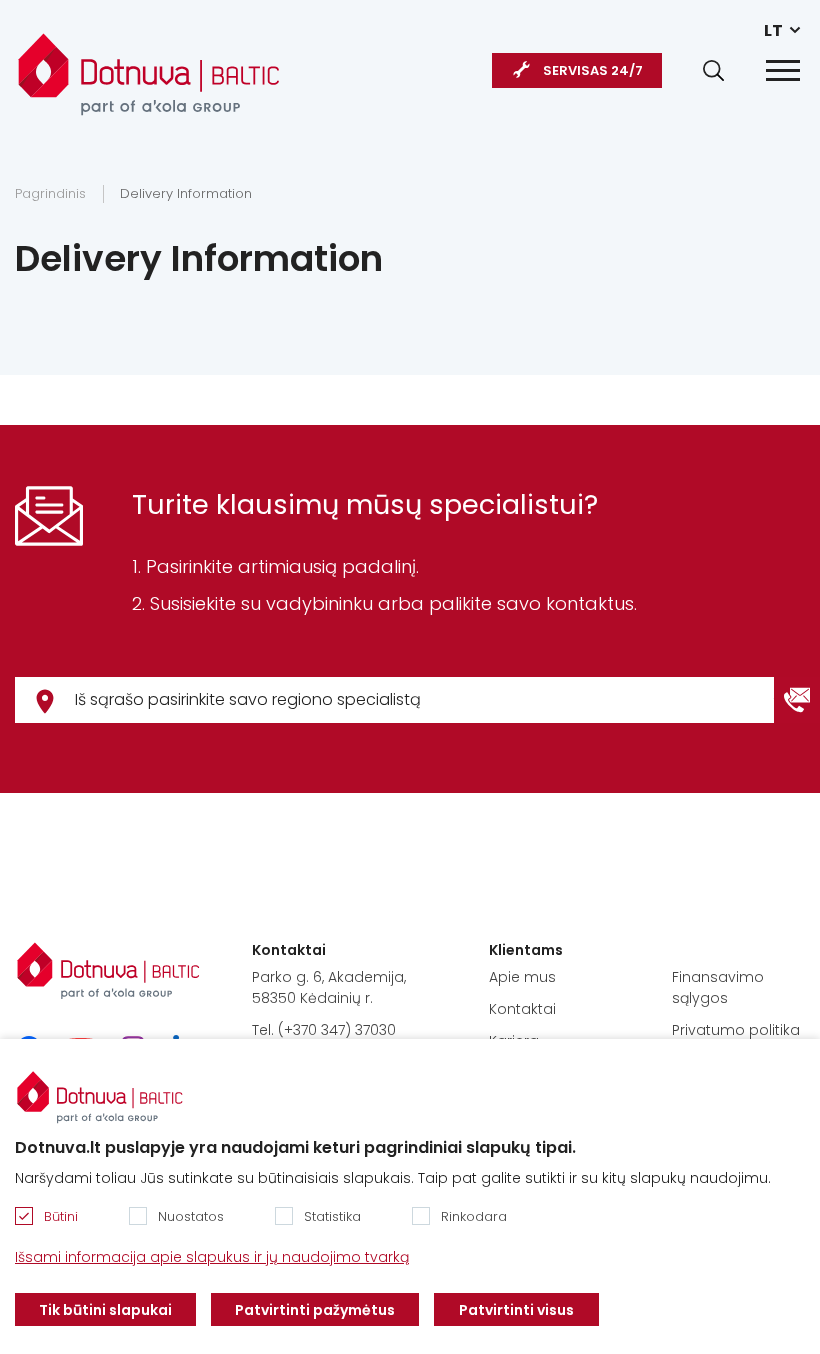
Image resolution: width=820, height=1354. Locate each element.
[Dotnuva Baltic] (149, 64)
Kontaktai (522, 1009)
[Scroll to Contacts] (797, 700)
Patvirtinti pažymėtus (315, 1310)
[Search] (713, 70)
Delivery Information (186, 193)
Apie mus (522, 977)
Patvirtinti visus (516, 1310)
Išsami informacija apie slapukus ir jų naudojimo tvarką (212, 1257)
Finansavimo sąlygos (718, 987)
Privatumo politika (736, 1030)
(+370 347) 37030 (337, 1030)
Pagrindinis (50, 193)
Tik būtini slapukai (105, 1310)
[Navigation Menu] (783, 70)
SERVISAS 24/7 (593, 70)
